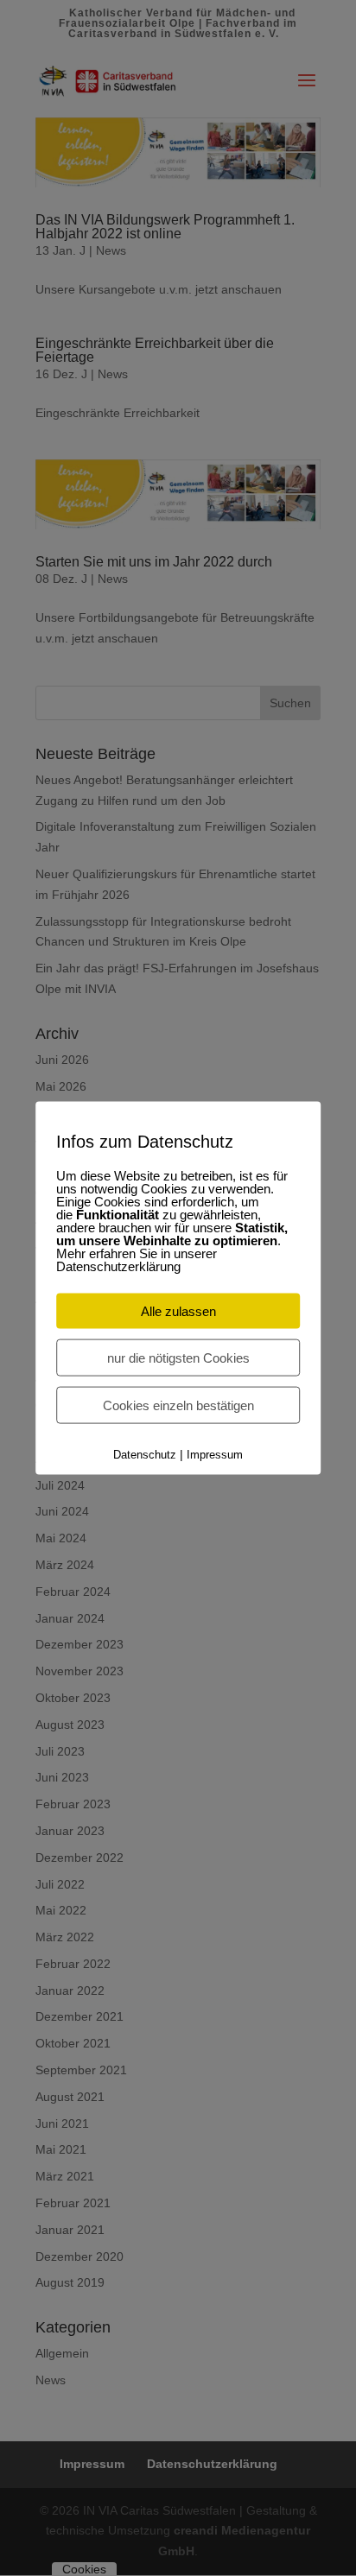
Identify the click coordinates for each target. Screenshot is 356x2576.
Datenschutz (145, 1454)
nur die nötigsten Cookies (178, 1357)
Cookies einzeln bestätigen (178, 1405)
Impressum (215, 1454)
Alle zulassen (178, 1310)
